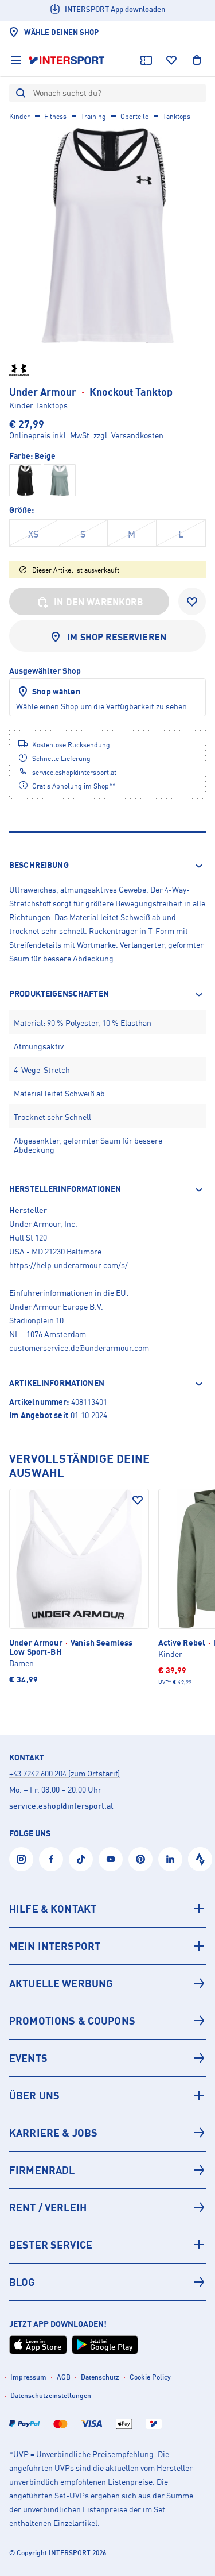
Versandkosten (137, 435)
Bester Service (51, 2245)
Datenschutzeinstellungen (51, 2395)
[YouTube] (111, 1859)
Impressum (28, 2377)
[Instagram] (21, 1859)
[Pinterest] (140, 1859)
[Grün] (60, 480)
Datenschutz (100, 2377)
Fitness (55, 116)
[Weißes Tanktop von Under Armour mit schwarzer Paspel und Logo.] (107, 236)
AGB (64, 2377)
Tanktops (177, 116)
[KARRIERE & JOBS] (107, 2133)
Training (93, 116)
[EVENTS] (107, 2058)
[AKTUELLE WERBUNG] (107, 1983)
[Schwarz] (25, 480)
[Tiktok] (81, 1859)
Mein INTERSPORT (55, 1946)
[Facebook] (51, 1859)
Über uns (34, 2095)
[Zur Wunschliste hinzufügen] (192, 601)
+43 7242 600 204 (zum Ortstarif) (64, 1773)
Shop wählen (56, 691)
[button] (107, 866)
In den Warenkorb (99, 602)
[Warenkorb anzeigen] (197, 60)
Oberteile (134, 116)
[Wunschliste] (171, 60)
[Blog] (107, 2282)
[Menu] (16, 60)
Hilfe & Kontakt (53, 1909)
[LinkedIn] (170, 1859)
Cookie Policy (150, 2377)
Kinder (19, 116)
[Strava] (200, 1859)
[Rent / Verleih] (107, 2207)
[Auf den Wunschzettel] (138, 1500)
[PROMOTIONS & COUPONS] (107, 2021)
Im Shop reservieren (117, 637)
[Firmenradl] (107, 2170)
